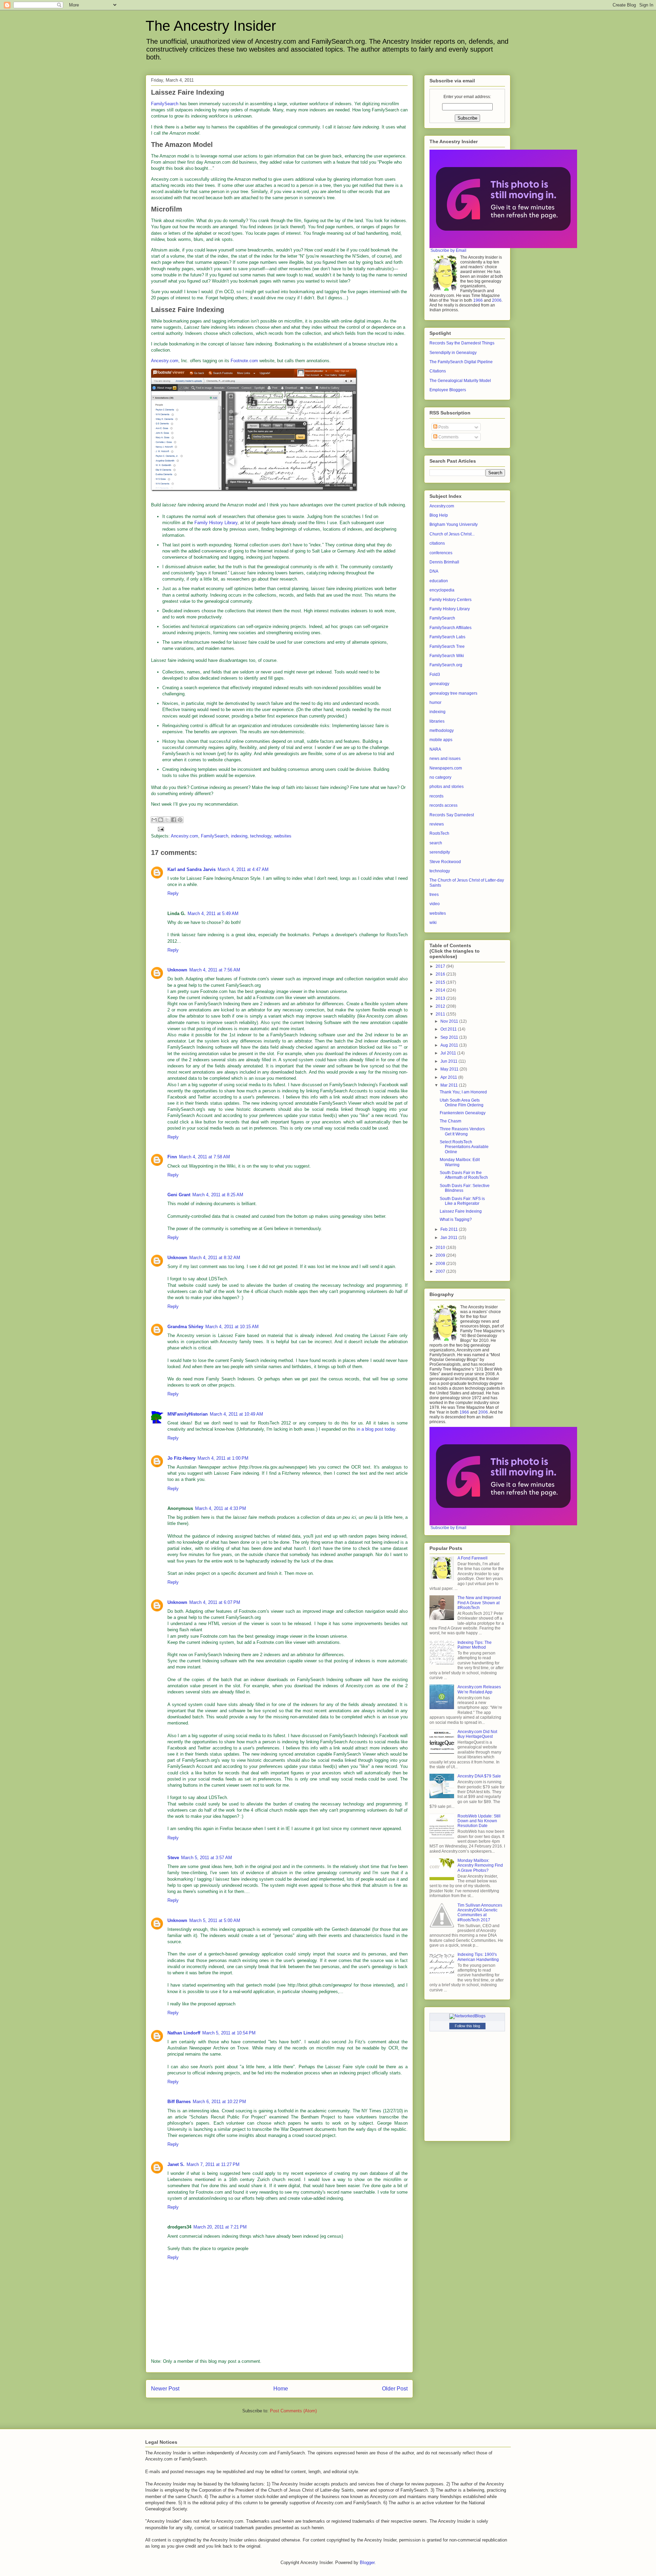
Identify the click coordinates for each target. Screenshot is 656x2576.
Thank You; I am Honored (463, 1092)
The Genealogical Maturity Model (460, 381)
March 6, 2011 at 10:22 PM (219, 2102)
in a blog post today (376, 1429)
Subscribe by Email (448, 250)
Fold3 (435, 674)
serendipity (440, 852)
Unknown (177, 970)
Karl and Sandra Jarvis (192, 869)
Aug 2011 (450, 1045)
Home (281, 2389)
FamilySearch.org (446, 665)
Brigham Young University (454, 524)
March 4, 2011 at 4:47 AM (243, 869)
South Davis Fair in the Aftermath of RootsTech (464, 1175)
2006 (497, 300)
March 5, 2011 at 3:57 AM (207, 1858)
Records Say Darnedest (452, 815)
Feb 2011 (450, 1229)
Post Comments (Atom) (293, 2411)
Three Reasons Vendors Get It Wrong (462, 1131)
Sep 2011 (450, 1037)
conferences (441, 553)
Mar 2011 (450, 1085)
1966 (478, 300)
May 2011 (450, 1069)
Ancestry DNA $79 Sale (479, 1776)
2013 (441, 998)
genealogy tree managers (453, 693)
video (435, 904)
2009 (441, 1255)
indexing (239, 836)
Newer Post (165, 2389)
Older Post (395, 2389)
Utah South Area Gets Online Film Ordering (462, 1103)
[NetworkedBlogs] (467, 2016)
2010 (441, 1248)
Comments (448, 437)
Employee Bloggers (448, 390)
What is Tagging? (456, 1219)
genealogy (439, 684)
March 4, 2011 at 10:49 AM (236, 1414)
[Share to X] (167, 820)
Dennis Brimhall (444, 562)
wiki (433, 923)
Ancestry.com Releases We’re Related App (479, 1689)
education (439, 581)
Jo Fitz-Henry (181, 1458)
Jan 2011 (449, 1238)
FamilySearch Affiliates (450, 628)
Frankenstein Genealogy (463, 1113)
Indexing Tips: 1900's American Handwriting (478, 1957)
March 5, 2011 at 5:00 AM (215, 1920)
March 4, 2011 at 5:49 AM (213, 914)
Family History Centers (450, 600)
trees (434, 895)
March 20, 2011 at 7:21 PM (220, 2227)
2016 (441, 974)
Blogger (367, 2563)
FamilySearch (165, 104)
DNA (434, 571)
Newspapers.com (446, 768)
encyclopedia (442, 590)
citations (437, 543)
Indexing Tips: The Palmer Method (475, 1645)
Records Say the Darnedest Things (462, 343)
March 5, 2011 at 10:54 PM (229, 2033)
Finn (172, 1157)
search (436, 843)
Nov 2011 (450, 1021)
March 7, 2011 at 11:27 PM (213, 2164)
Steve (173, 1858)
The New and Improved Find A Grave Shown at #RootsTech (479, 1603)
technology (261, 836)
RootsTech (439, 833)
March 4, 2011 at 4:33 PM (221, 1508)
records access (443, 805)
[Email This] (154, 820)
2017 (441, 966)
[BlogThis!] (161, 820)
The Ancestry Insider (211, 26)
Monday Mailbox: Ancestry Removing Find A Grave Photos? (480, 1865)
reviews (437, 824)
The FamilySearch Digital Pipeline (461, 362)
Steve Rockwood (445, 862)
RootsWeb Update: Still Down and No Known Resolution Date (479, 1821)
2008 (441, 1264)
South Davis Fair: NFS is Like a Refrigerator (462, 1201)
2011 (441, 1014)
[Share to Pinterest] (180, 820)
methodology (442, 731)
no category (440, 777)
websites (283, 836)
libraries (437, 721)
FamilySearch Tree (447, 646)
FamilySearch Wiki (447, 656)
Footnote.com (244, 361)
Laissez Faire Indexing (461, 1211)
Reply (173, 893)
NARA (435, 749)
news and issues (445, 759)
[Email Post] (160, 829)
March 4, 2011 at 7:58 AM (204, 1157)
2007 (441, 1271)
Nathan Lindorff (184, 2033)
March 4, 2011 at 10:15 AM (232, 1327)
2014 (441, 990)
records (436, 796)
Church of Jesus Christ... (452, 534)
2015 (441, 982)
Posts (443, 427)
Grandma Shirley (185, 1327)
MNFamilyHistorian (188, 1414)
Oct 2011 (449, 1029)
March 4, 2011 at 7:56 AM (215, 970)
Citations (438, 371)
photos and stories (447, 787)
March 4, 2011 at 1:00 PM (223, 1458)
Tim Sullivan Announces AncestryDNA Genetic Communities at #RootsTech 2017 (480, 1913)
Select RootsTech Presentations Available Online (464, 1147)
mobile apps (441, 740)
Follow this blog (467, 2026)
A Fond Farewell (473, 1558)
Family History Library (216, 523)
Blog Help (439, 515)
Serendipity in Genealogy (453, 353)
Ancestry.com (165, 361)
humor (435, 703)
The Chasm (450, 1121)
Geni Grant (179, 1195)
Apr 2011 (449, 1077)
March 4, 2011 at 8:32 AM (215, 1258)
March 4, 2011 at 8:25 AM (218, 1195)
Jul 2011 (449, 1053)
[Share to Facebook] (174, 820)
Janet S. (176, 2164)
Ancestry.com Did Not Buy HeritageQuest (477, 1734)
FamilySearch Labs (447, 637)
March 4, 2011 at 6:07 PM (215, 1602)
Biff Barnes (179, 2102)
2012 (441, 1006)
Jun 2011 (449, 1061)
